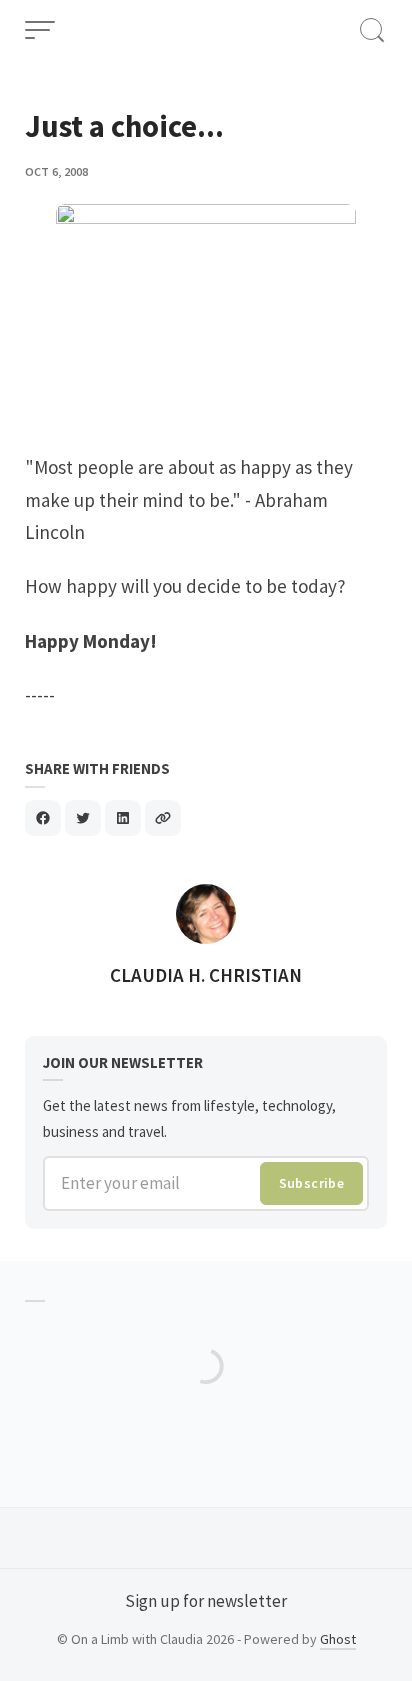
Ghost (338, 1639)
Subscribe (312, 1183)
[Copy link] (163, 818)
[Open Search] (372, 30)
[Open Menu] (40, 30)
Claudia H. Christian (206, 975)
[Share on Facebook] (43, 818)
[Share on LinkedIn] (123, 818)
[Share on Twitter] (83, 818)
